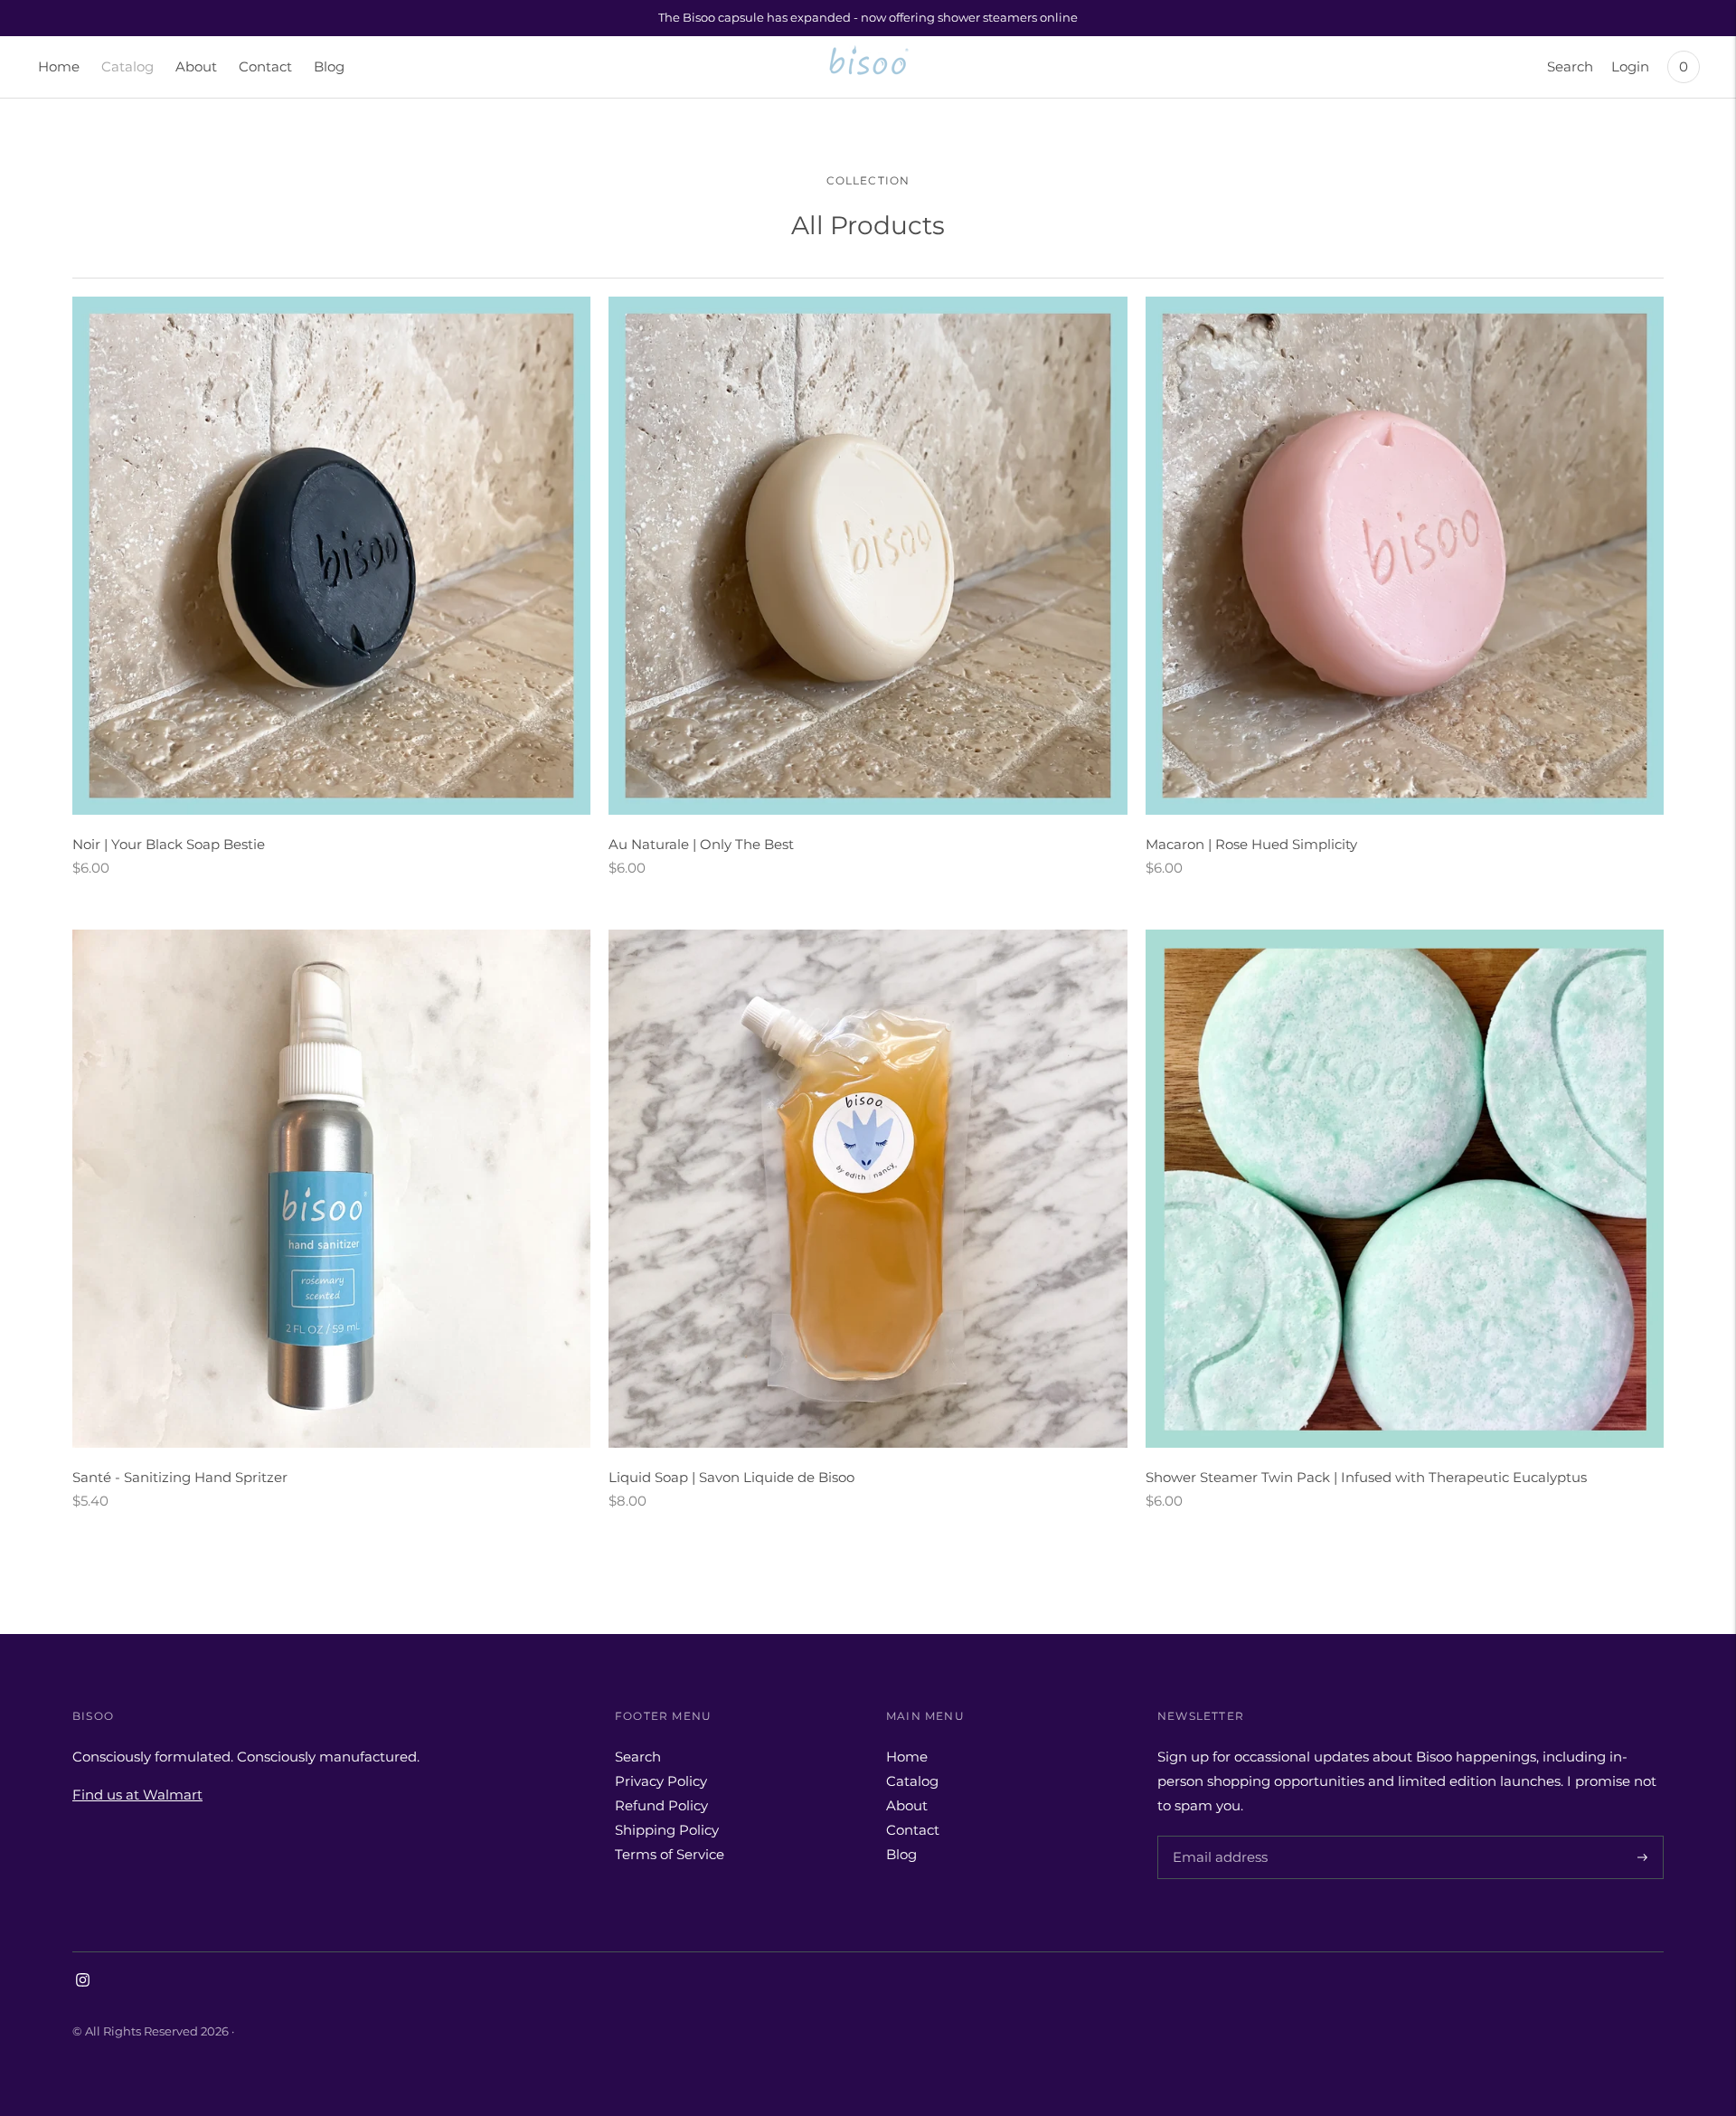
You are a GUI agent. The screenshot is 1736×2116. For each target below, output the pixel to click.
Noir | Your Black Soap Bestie (169, 844)
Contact (265, 66)
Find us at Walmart (137, 1795)
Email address (1217, 1836)
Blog (329, 66)
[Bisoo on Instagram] (83, 1982)
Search (1570, 66)
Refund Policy (661, 1805)
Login (1630, 66)
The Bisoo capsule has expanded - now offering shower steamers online (868, 17)
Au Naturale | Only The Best (701, 844)
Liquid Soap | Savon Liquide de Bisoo (731, 1477)
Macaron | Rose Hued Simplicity (1251, 844)
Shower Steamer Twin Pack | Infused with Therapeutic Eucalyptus (1366, 1477)
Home (59, 66)
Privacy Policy (661, 1781)
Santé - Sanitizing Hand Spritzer (180, 1477)
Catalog (127, 66)
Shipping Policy (667, 1830)
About (196, 66)
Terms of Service (670, 1854)
